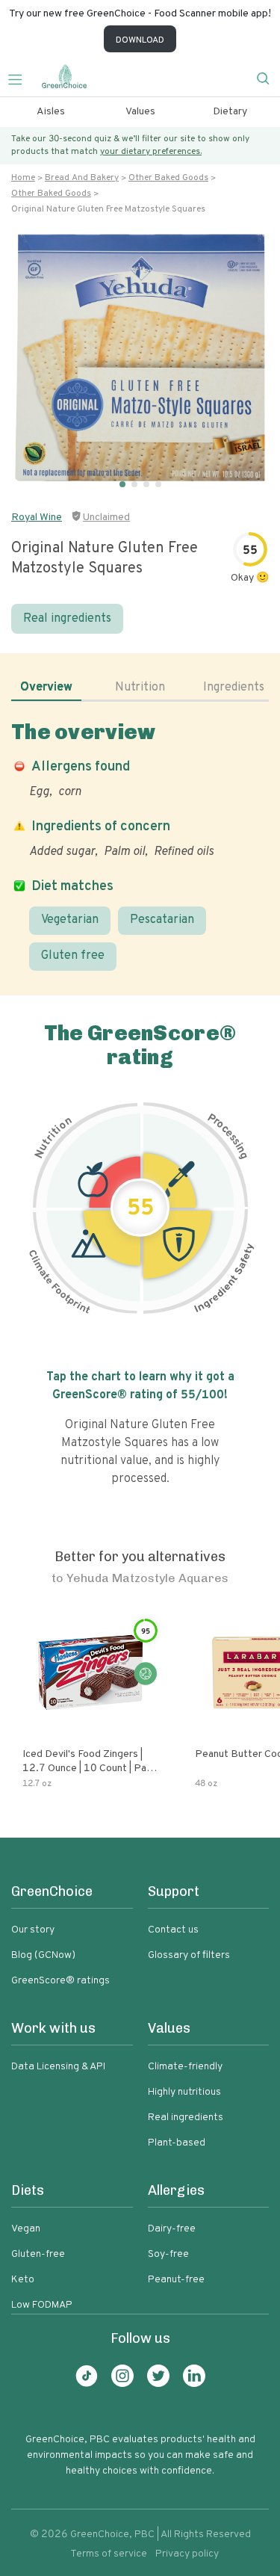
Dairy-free (172, 2229)
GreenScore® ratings (60, 1981)
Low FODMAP (42, 2305)
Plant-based (177, 2143)
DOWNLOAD (140, 40)
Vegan (26, 2229)
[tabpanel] (140, 845)
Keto (23, 2280)
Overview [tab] (46, 688)
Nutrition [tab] (140, 688)
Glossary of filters (189, 1955)
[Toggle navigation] (21, 78)
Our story (33, 1930)
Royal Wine (37, 518)
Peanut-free (176, 2280)
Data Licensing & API (58, 2067)
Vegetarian (70, 920)
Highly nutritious (184, 2092)
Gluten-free (38, 2254)
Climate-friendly (185, 2067)
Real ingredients (67, 619)
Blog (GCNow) (43, 1955)
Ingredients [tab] (234, 688)
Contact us (173, 1930)
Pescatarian (162, 920)
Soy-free (168, 2254)
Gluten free (73, 956)
